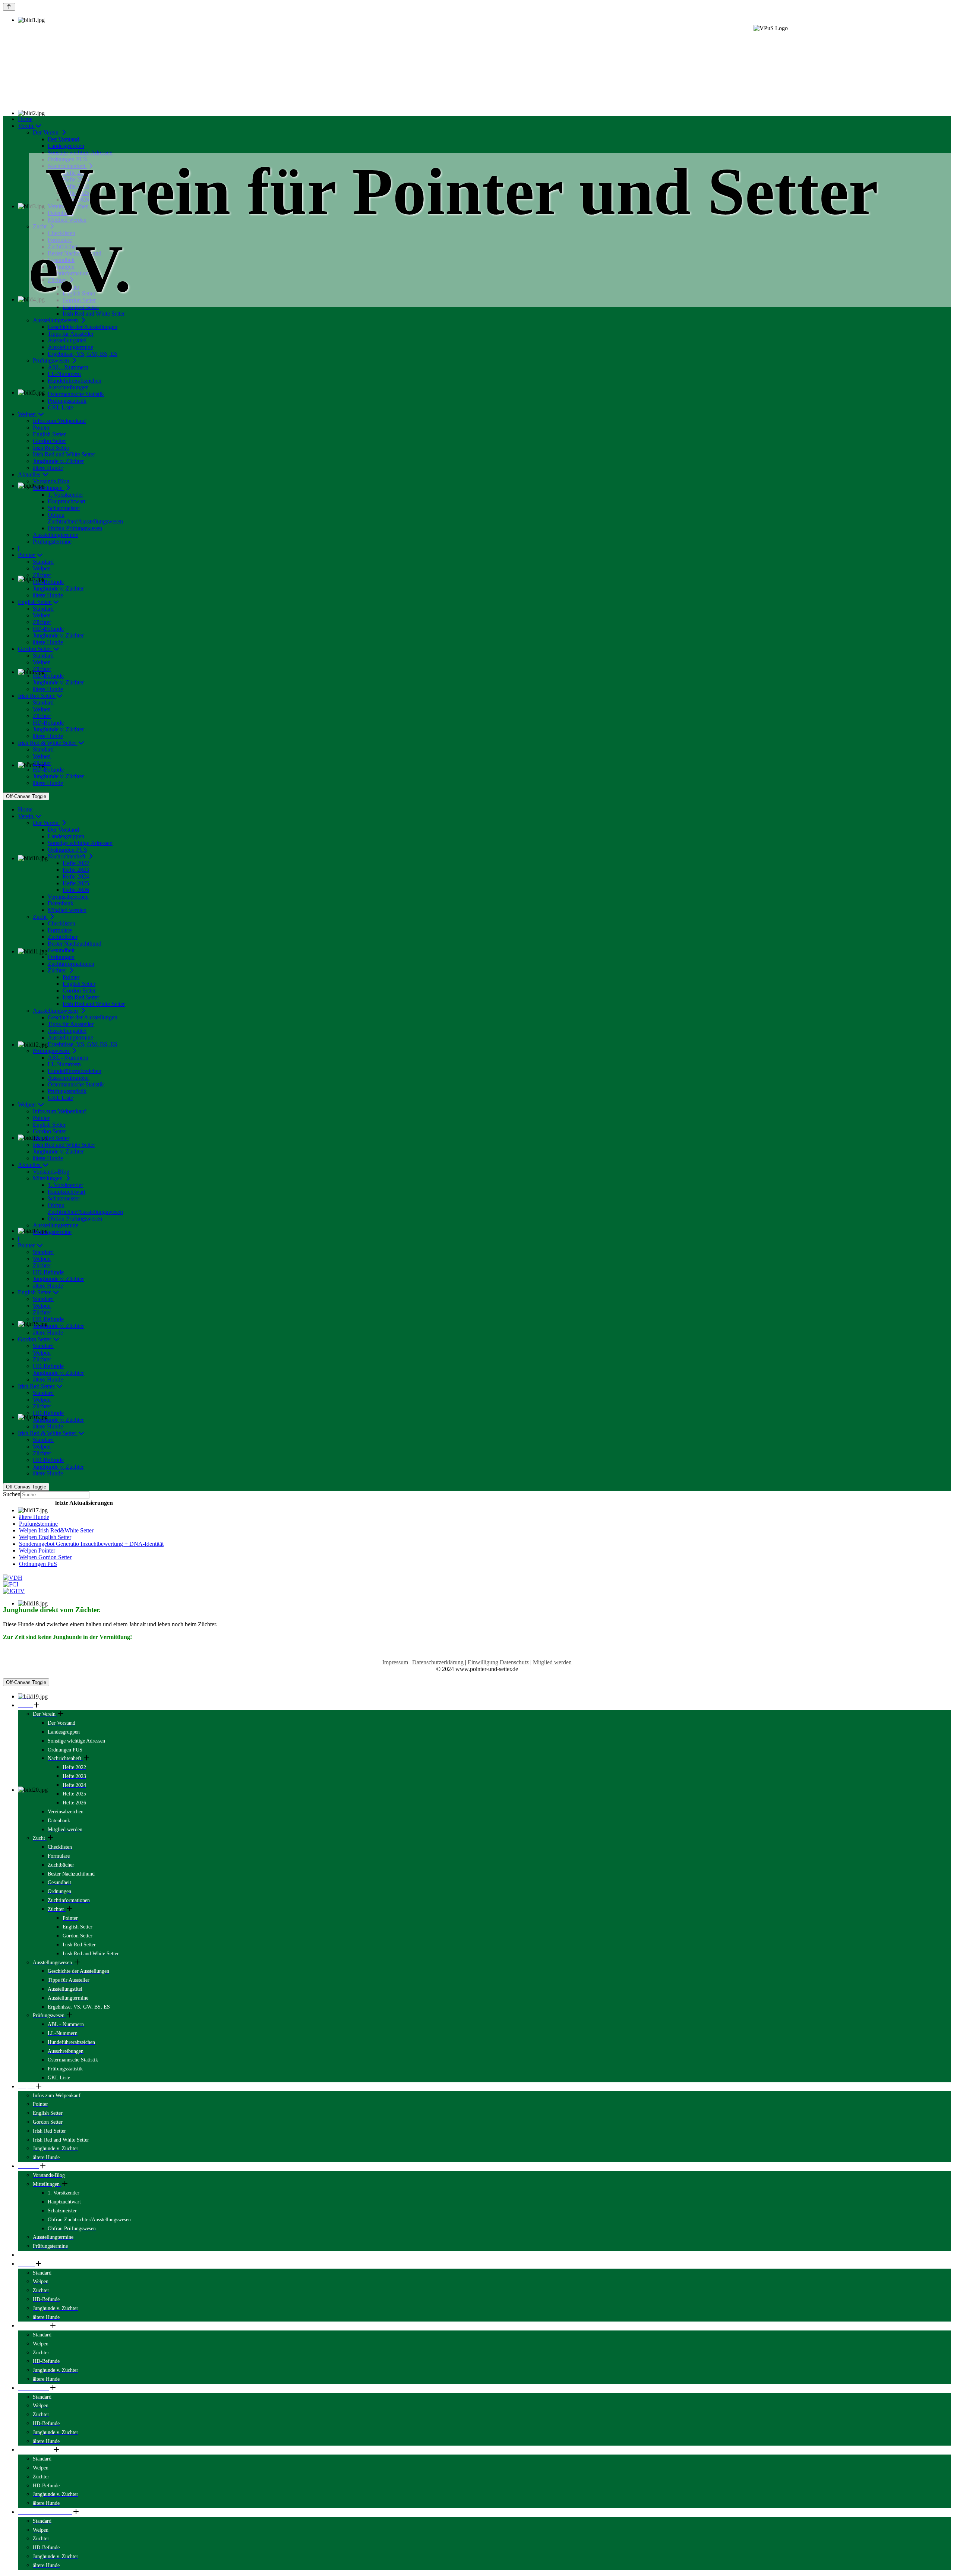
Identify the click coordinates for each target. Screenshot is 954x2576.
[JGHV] (477, 1591)
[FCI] (477, 1585)
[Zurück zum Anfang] (9, 7)
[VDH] (477, 1578)
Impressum (395, 1662)
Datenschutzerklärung (438, 1662)
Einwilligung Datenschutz (498, 1662)
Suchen (12, 1494)
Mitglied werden (552, 1662)
